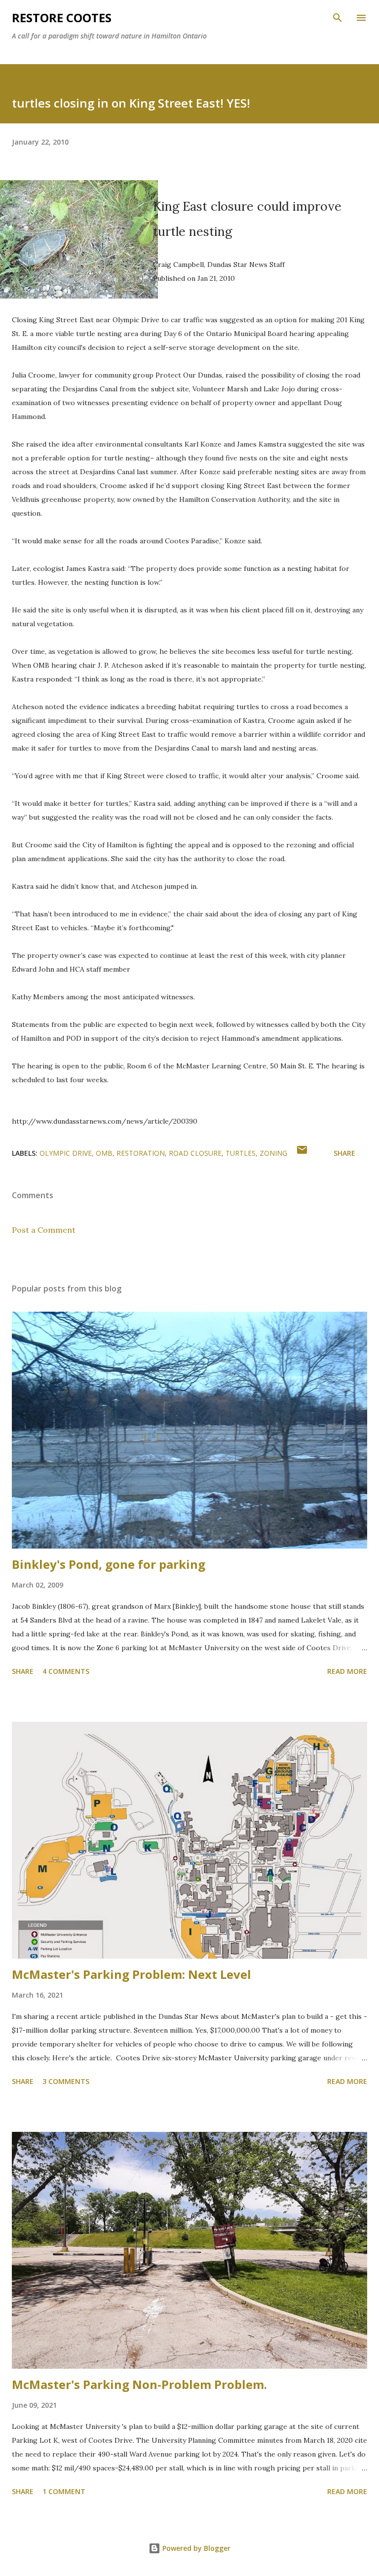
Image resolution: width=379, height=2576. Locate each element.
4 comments (66, 1671)
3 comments (66, 2081)
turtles (241, 1153)
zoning (273, 1153)
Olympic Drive (66, 1153)
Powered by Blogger (195, 2548)
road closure (195, 1153)
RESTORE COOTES (62, 18)
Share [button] (344, 1153)
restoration (141, 1153)
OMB (104, 1153)
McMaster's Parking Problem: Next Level (132, 1974)
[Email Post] (302, 1153)
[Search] (338, 18)
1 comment (64, 2491)
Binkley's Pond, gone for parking (109, 1564)
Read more (347, 1671)
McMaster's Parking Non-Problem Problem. (139, 2384)
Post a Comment (44, 1230)
